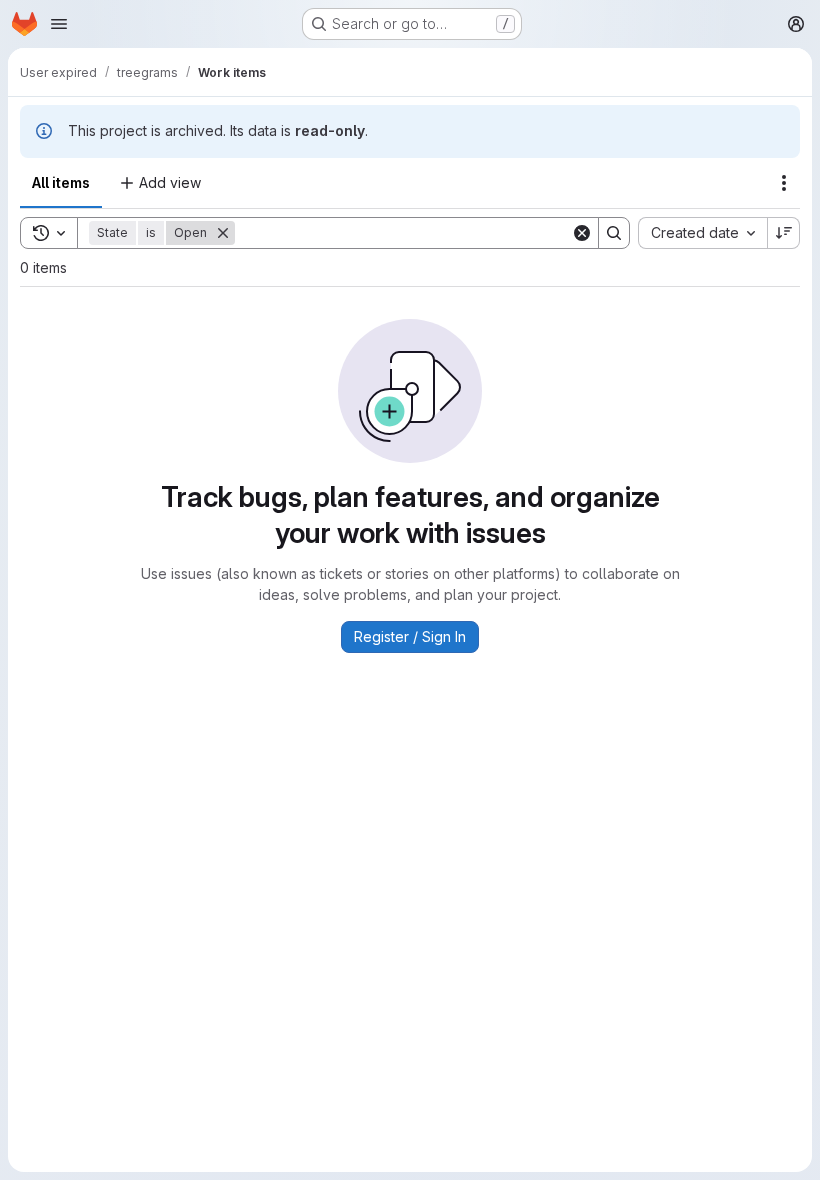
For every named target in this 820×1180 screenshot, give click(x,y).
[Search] (614, 233)
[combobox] (702, 233)
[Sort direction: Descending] (784, 233)
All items (61, 182)
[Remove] (223, 233)
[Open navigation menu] (59, 24)
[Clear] (582, 233)
